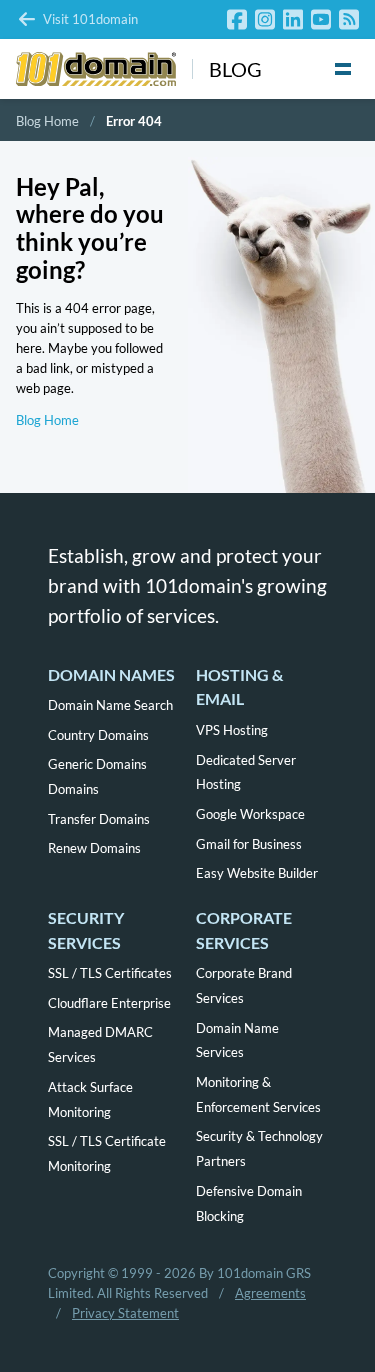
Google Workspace (250, 814)
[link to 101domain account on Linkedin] (293, 19)
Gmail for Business (249, 844)
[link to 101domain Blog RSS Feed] (349, 19)
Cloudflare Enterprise (109, 1003)
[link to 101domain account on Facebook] (237, 19)
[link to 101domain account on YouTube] (321, 19)
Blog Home (47, 121)
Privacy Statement (125, 1313)
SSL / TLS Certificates (110, 973)
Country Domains (98, 735)
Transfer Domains (99, 819)
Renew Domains (94, 848)
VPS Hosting (232, 730)
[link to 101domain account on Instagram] (265, 19)
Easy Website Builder (257, 873)
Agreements (270, 1293)
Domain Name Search (110, 705)
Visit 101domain (90, 19)
